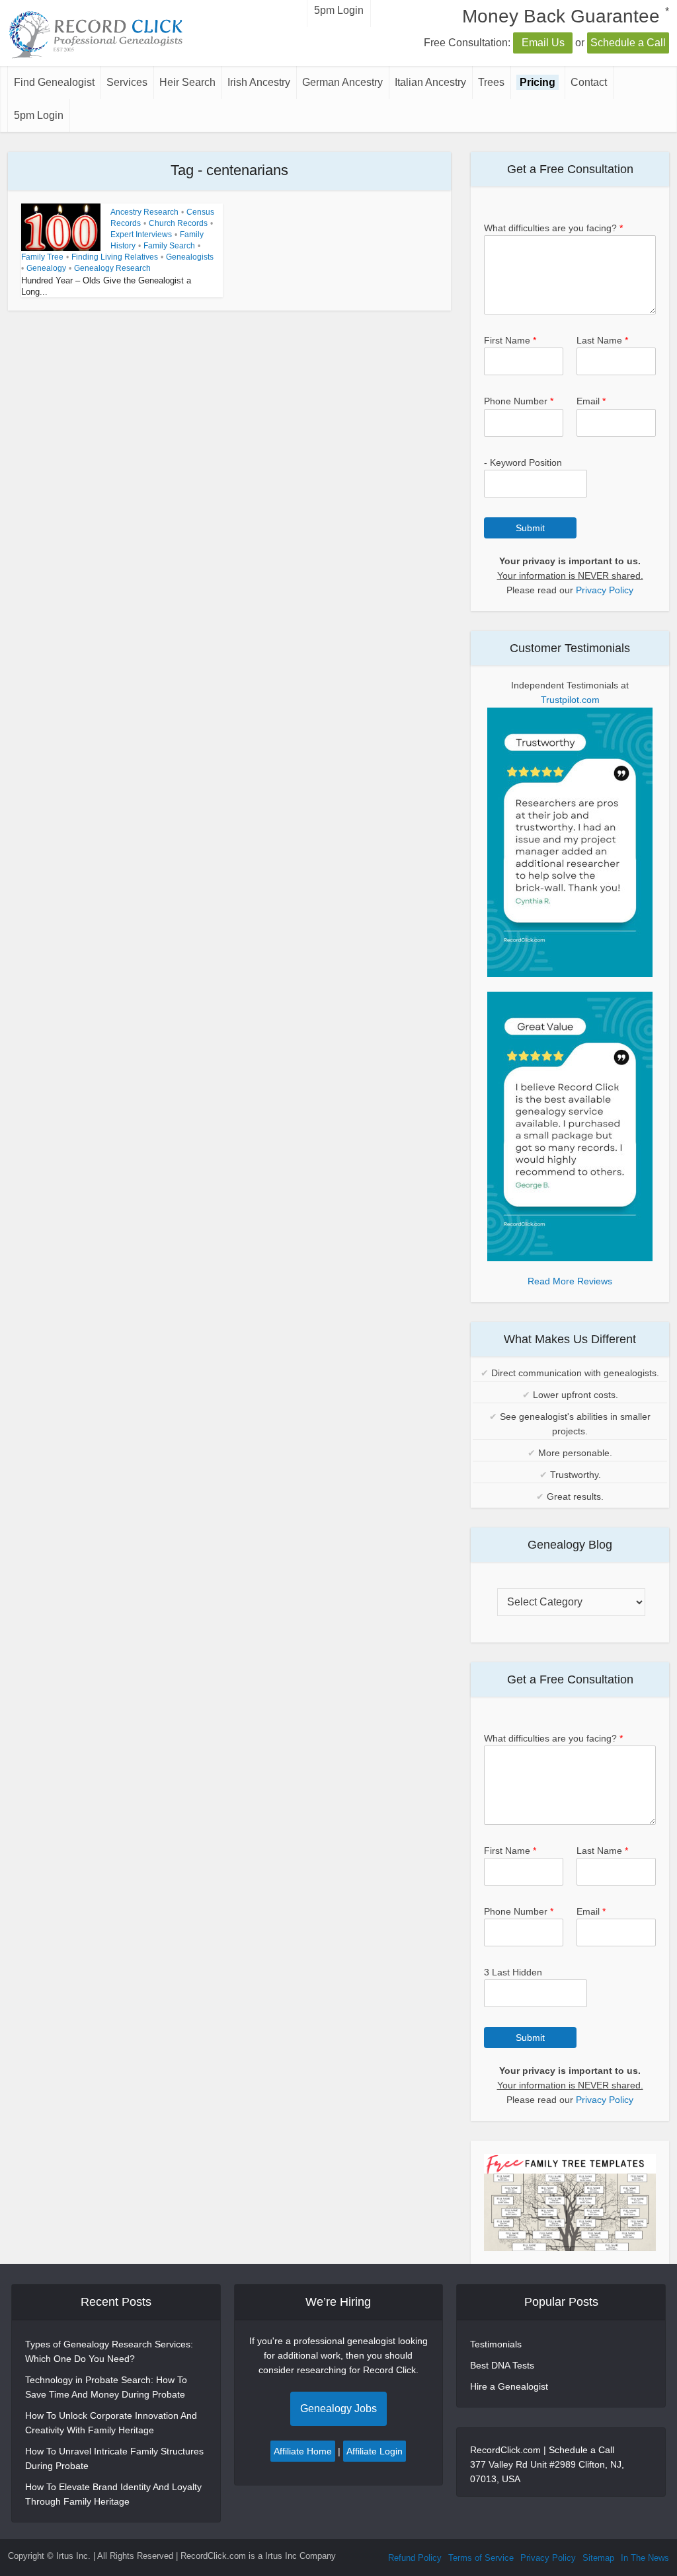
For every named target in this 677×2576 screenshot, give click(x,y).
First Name (510, 340)
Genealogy (46, 268)
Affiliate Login (375, 2451)
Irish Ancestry (259, 82)
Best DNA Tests (502, 2365)
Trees (491, 82)
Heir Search (187, 82)
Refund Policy (415, 2558)
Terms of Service (481, 2558)
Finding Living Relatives (115, 257)
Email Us (543, 43)
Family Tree (42, 257)
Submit (530, 528)
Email (591, 401)
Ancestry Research (144, 212)
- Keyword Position (523, 462)
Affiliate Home (303, 2451)
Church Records (178, 223)
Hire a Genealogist (509, 2386)
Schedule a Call (628, 43)
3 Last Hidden (513, 1972)
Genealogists (190, 257)
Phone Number (519, 401)
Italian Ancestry (430, 82)
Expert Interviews (141, 235)
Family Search (169, 246)
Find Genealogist (54, 82)
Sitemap (598, 2558)
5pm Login (39, 115)
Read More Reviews (570, 1281)
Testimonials (496, 2344)
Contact (589, 82)
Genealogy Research (112, 268)
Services (127, 82)
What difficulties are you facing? (553, 228)
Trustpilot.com (570, 700)
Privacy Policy (605, 590)
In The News (645, 2558)
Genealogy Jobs (338, 2409)
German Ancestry (342, 82)
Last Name (602, 340)
